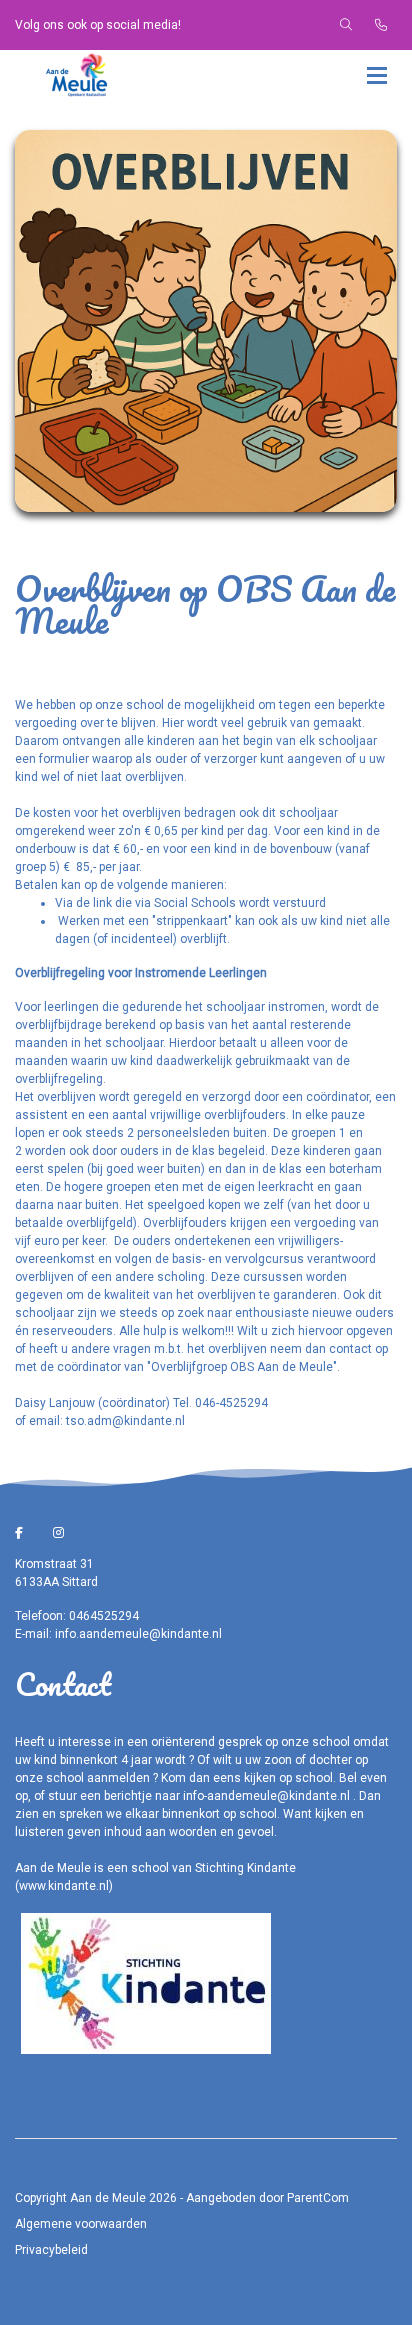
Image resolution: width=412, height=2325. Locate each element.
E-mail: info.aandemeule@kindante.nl (118, 1634)
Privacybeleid (51, 2250)
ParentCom (318, 2198)
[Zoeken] (346, 25)
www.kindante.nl (64, 1886)
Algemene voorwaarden (81, 2224)
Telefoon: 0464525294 (77, 1616)
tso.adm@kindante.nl (125, 1421)
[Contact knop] (381, 25)
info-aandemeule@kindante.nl (266, 1796)
